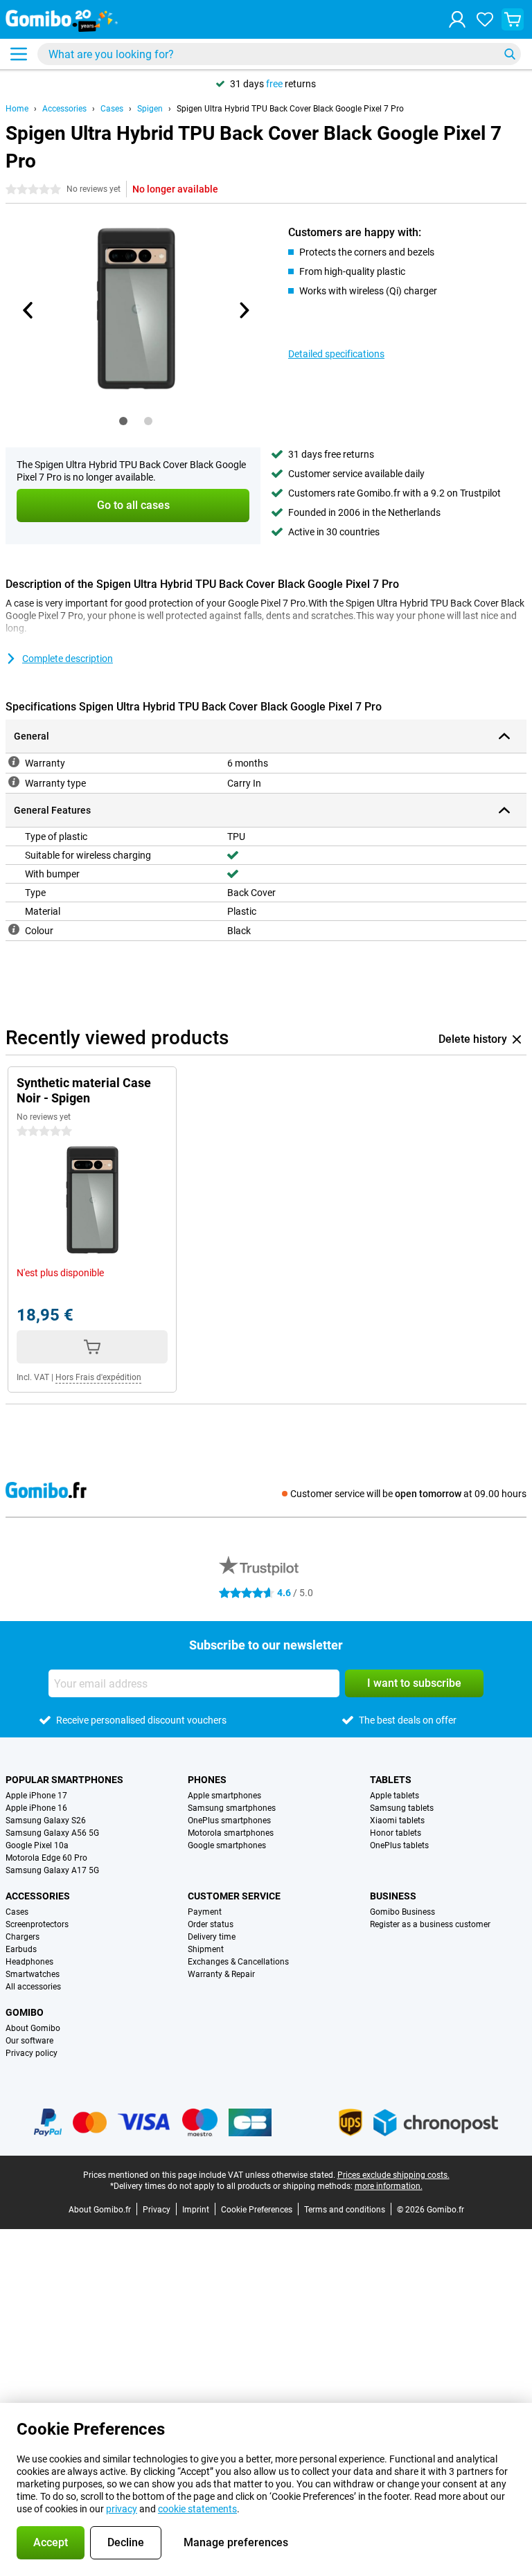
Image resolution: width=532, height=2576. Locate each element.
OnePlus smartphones (229, 1821)
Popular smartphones (64, 1780)
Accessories (64, 109)
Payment (205, 1912)
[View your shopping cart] (513, 19)
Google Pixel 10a (37, 1845)
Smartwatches (33, 1974)
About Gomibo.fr (100, 2210)
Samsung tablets (402, 1808)
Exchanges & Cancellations (238, 1962)
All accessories (33, 1987)
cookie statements (197, 2509)
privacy (122, 2509)
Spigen (150, 109)
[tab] (123, 421)
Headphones (29, 1962)
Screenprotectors (37, 1924)
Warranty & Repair (221, 1974)
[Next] (243, 310)
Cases (112, 109)
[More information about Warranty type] (14, 782)
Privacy (157, 2210)
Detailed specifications (336, 354)
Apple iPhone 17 (36, 1796)
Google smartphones (227, 1845)
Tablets (391, 1780)
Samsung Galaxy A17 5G (52, 1870)
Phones (207, 1780)
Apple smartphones (224, 1796)
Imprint (196, 2210)
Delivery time (212, 1937)
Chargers (23, 1937)
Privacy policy (32, 2053)
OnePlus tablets (399, 1845)
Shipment (206, 1949)
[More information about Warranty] (14, 762)
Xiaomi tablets (397, 1821)
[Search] (510, 54)
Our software (29, 2041)
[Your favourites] (485, 19)
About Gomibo (33, 2028)
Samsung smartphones (232, 1808)
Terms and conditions (345, 2210)
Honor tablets (396, 1833)
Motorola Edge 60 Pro (46, 1858)
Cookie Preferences (257, 2210)
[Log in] (457, 19)
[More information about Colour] (14, 929)
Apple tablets (394, 1796)
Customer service (234, 1896)
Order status (211, 1924)
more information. (389, 2186)
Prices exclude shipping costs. (393, 2175)
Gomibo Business (402, 1912)
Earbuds (21, 1949)
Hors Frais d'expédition (98, 1377)
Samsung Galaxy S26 (46, 1821)
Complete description (68, 659)
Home (17, 109)
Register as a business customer (430, 1924)
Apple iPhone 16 (36, 1808)
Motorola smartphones (231, 1833)
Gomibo (25, 2012)
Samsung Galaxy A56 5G (52, 1833)
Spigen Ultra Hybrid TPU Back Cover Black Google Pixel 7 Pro (290, 109)
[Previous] (28, 310)
